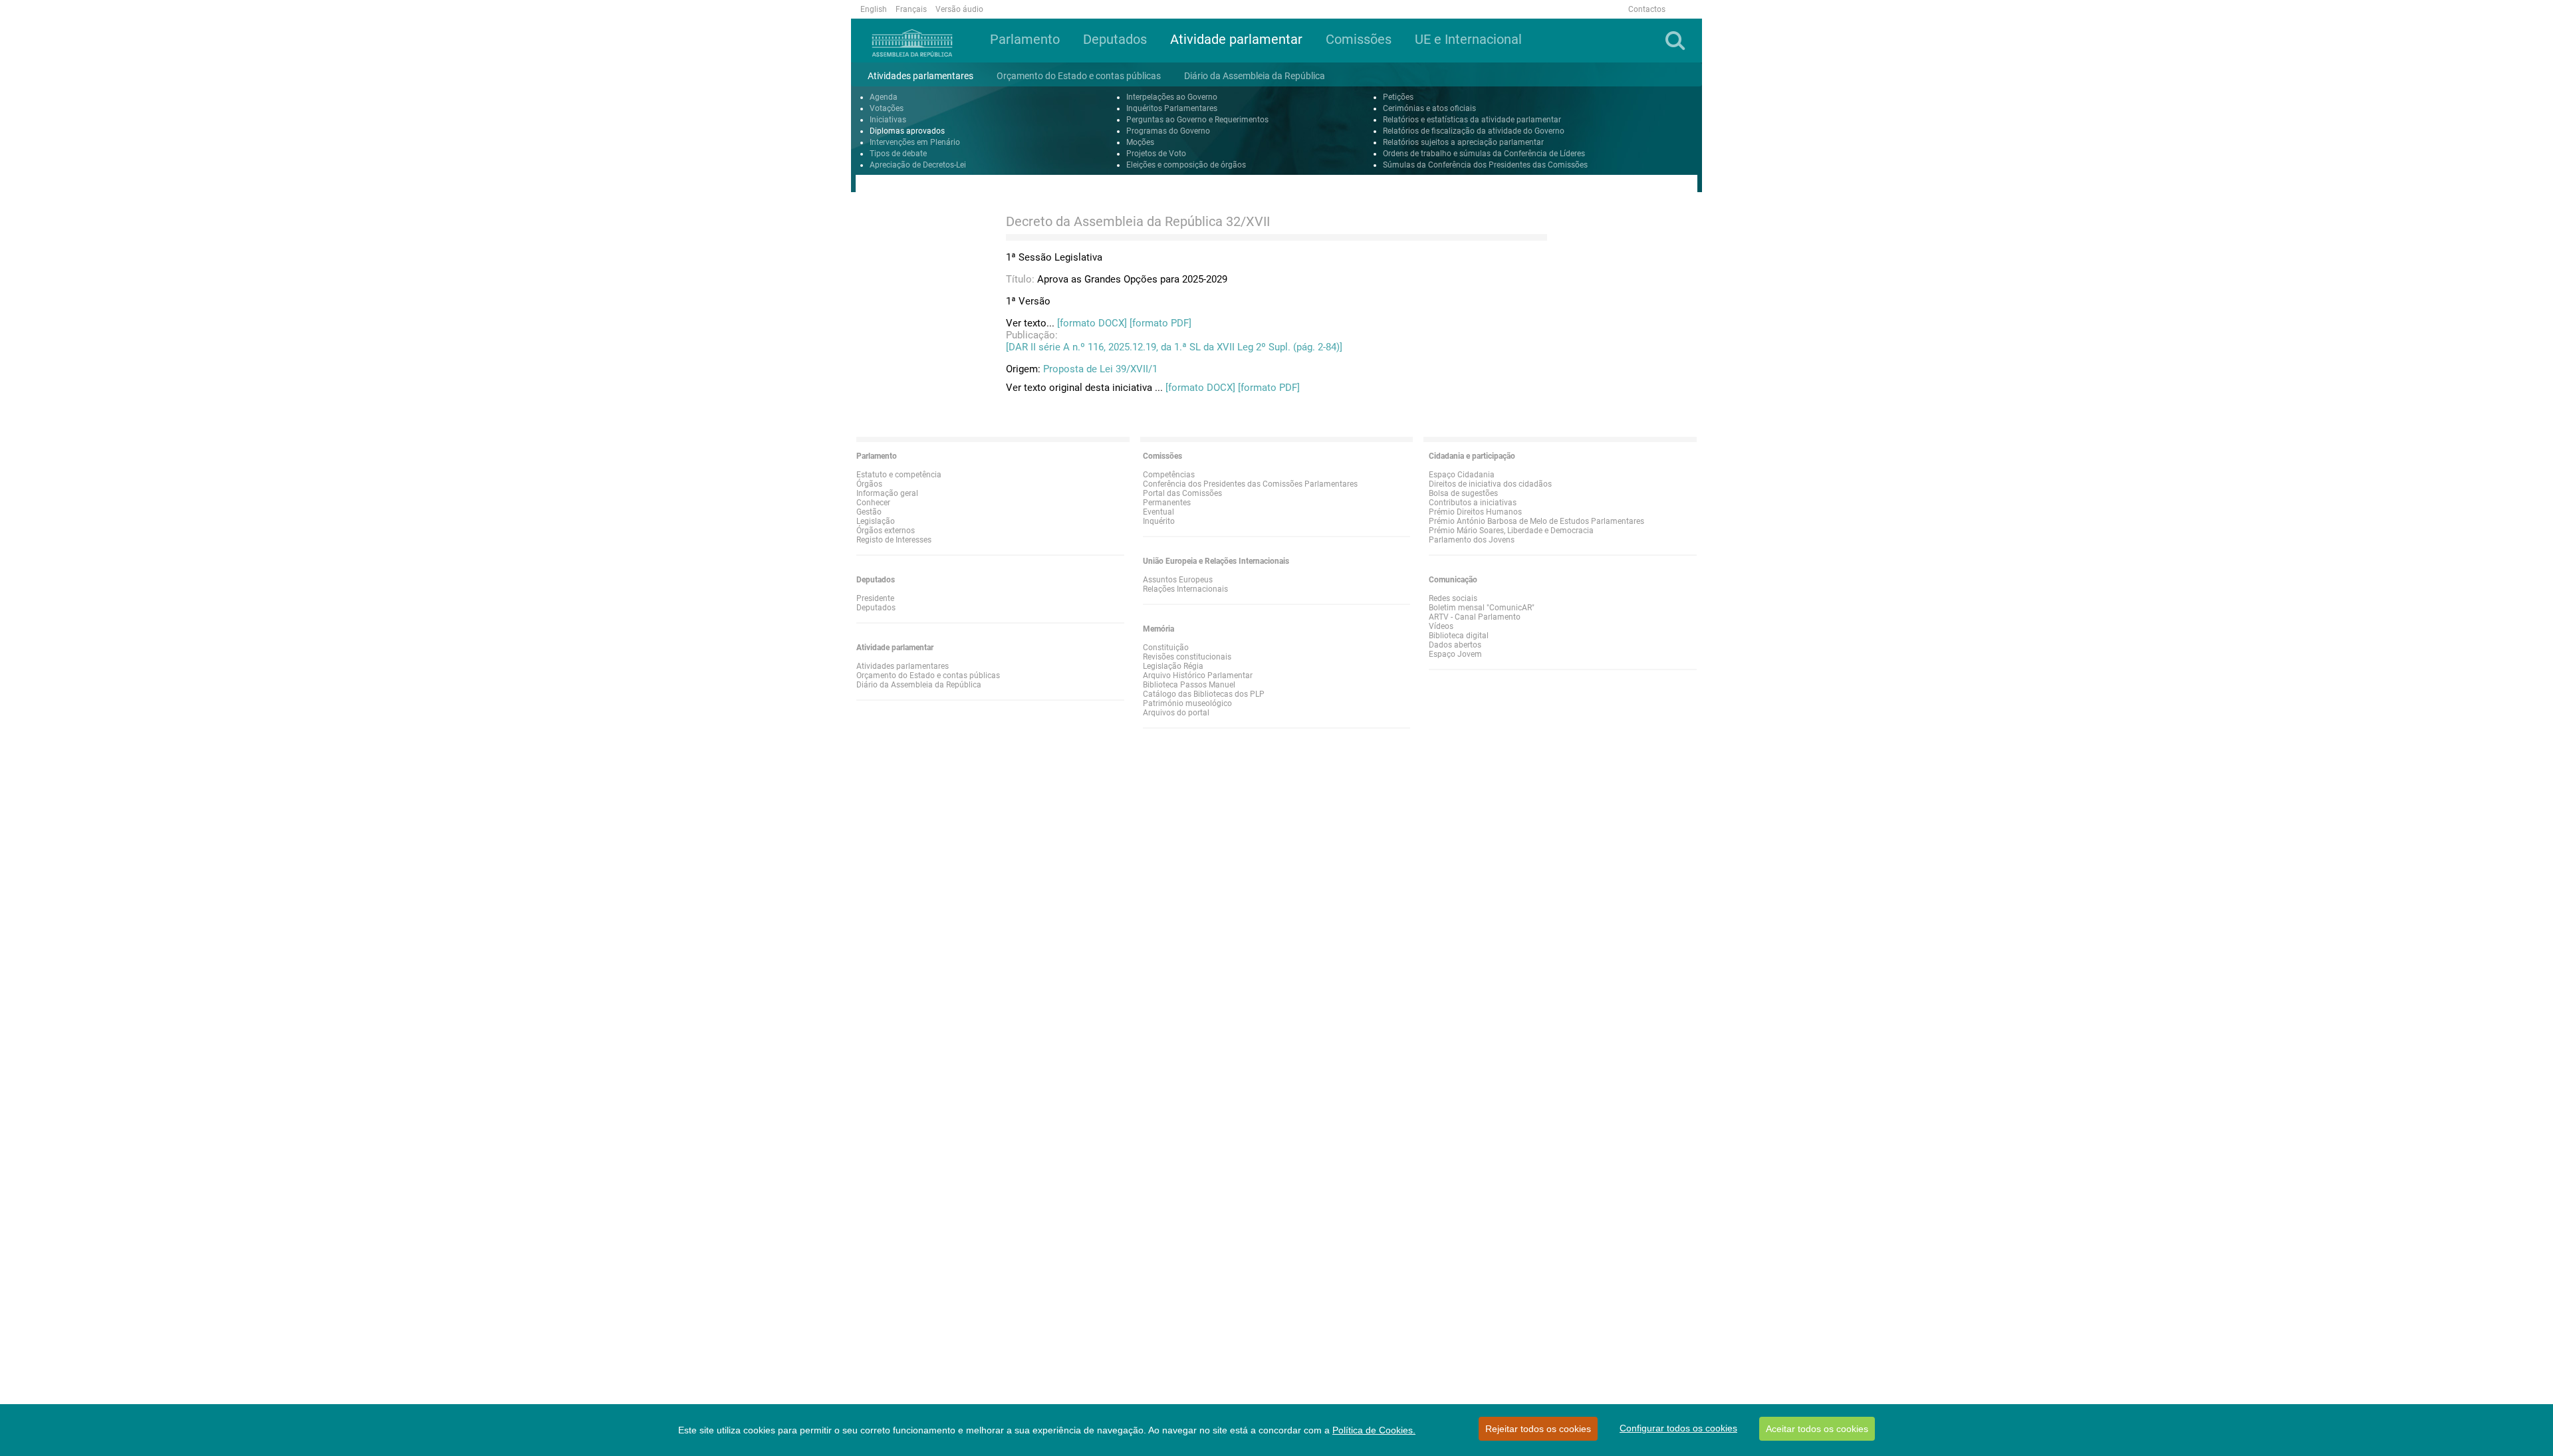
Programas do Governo (1168, 131)
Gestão (869, 512)
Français (911, 9)
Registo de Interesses (894, 540)
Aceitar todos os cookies (1817, 1429)
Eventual (1158, 512)
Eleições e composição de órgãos (1186, 165)
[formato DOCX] (1092, 323)
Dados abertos (1455, 645)
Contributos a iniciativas (1473, 503)
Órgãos (869, 484)
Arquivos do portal (1176, 713)
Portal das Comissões (1182, 493)
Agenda (884, 97)
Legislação (876, 521)
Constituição (1166, 648)
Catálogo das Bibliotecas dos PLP (1204, 694)
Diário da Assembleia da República (919, 685)
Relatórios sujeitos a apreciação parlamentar (1463, 142)
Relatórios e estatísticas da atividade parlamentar (1472, 120)
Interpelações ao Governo (1172, 97)
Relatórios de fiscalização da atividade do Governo (1474, 131)
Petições (1398, 97)
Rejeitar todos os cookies (1538, 1429)
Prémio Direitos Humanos (1475, 512)
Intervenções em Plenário (915, 142)
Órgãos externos (886, 531)
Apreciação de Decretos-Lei (918, 165)
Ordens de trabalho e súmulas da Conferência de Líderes (1484, 154)
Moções (1140, 142)
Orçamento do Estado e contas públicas (928, 675)
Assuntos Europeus (1178, 580)
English (874, 9)
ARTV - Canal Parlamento (1475, 617)
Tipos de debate (898, 154)
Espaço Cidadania (1462, 475)
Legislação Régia (1173, 666)
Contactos (1647, 9)
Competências (1169, 475)
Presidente (875, 598)
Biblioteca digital (1459, 636)
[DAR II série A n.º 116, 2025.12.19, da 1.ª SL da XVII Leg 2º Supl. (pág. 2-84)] (1174, 347)
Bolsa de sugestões (1463, 493)
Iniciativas (888, 120)
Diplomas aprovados (907, 131)
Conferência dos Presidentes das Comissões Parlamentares (1250, 484)
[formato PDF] (1160, 323)
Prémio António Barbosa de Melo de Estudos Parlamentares (1536, 521)
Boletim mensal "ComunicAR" (1482, 608)
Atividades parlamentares (903, 666)
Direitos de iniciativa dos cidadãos (1490, 484)
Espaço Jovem (1455, 654)
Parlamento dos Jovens (1472, 540)
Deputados (876, 608)
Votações (887, 108)
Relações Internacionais (1185, 589)
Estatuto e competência (899, 475)
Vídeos (1441, 626)
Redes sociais (1453, 598)
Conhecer (873, 503)
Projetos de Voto (1156, 154)
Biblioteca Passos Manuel (1189, 685)
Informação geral (887, 493)
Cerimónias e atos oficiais (1429, 108)
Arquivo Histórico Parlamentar (1198, 675)
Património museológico (1187, 703)
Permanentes (1167, 503)
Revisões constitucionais (1187, 657)
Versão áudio (959, 9)
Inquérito (1159, 521)
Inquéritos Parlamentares (1172, 108)
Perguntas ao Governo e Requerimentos (1197, 120)
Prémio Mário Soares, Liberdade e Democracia (1511, 531)
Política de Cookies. (1374, 1430)
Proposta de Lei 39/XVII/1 (1100, 369)
